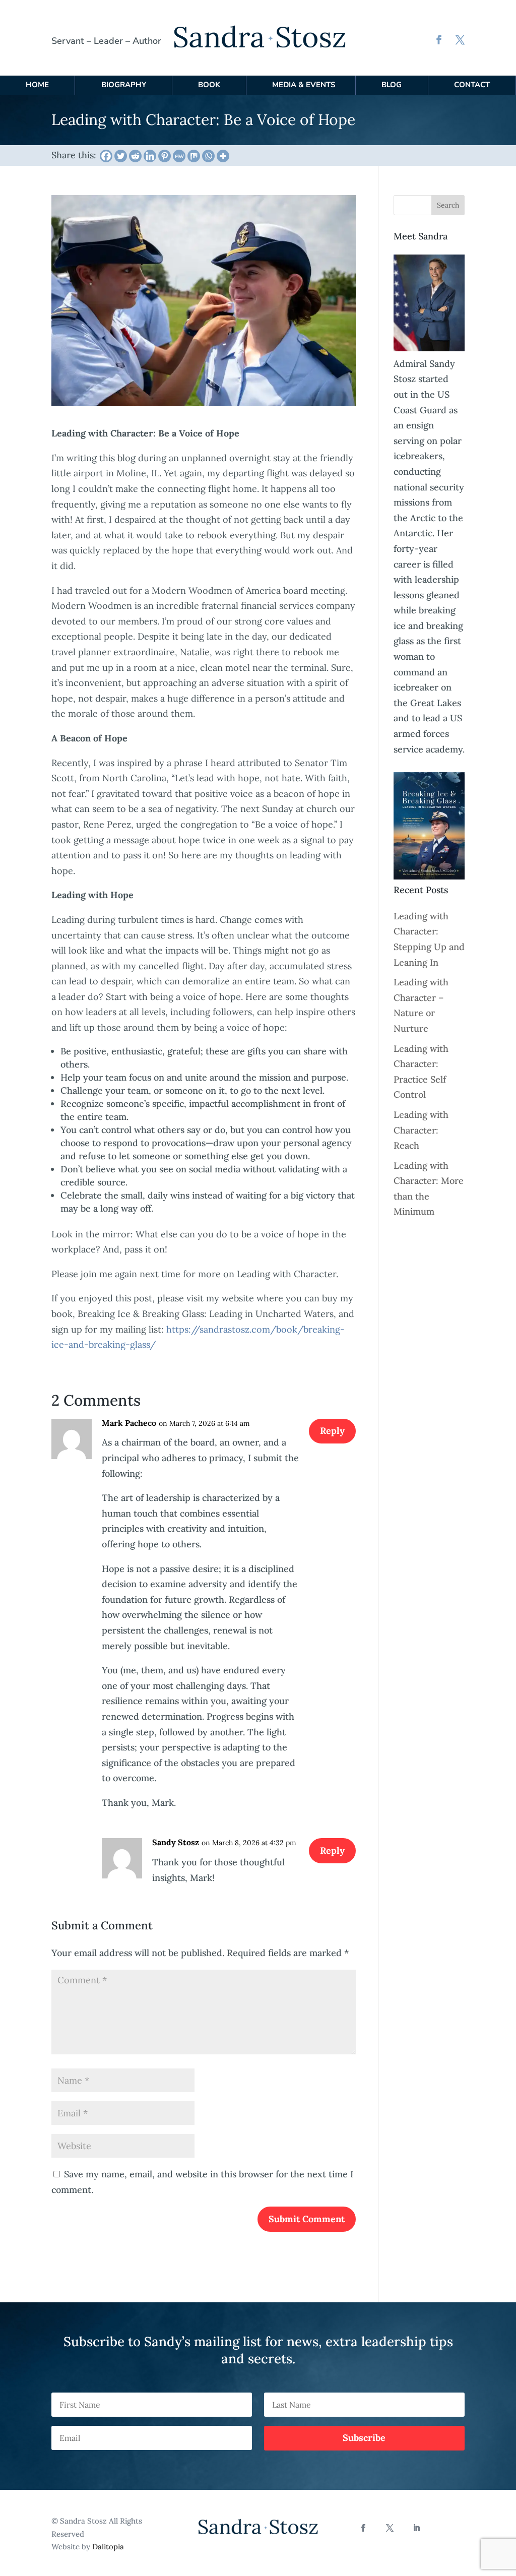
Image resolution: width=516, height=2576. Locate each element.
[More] (223, 156)
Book (209, 85)
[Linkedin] (150, 156)
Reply (332, 1431)
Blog (392, 85)
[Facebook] (106, 156)
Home (37, 85)
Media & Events (304, 85)
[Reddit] (135, 156)
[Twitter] (121, 156)
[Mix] (194, 156)
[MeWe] (179, 156)
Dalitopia (108, 2547)
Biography (124, 85)
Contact (472, 85)
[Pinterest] (165, 156)
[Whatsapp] (208, 156)
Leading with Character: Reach (421, 1130)
